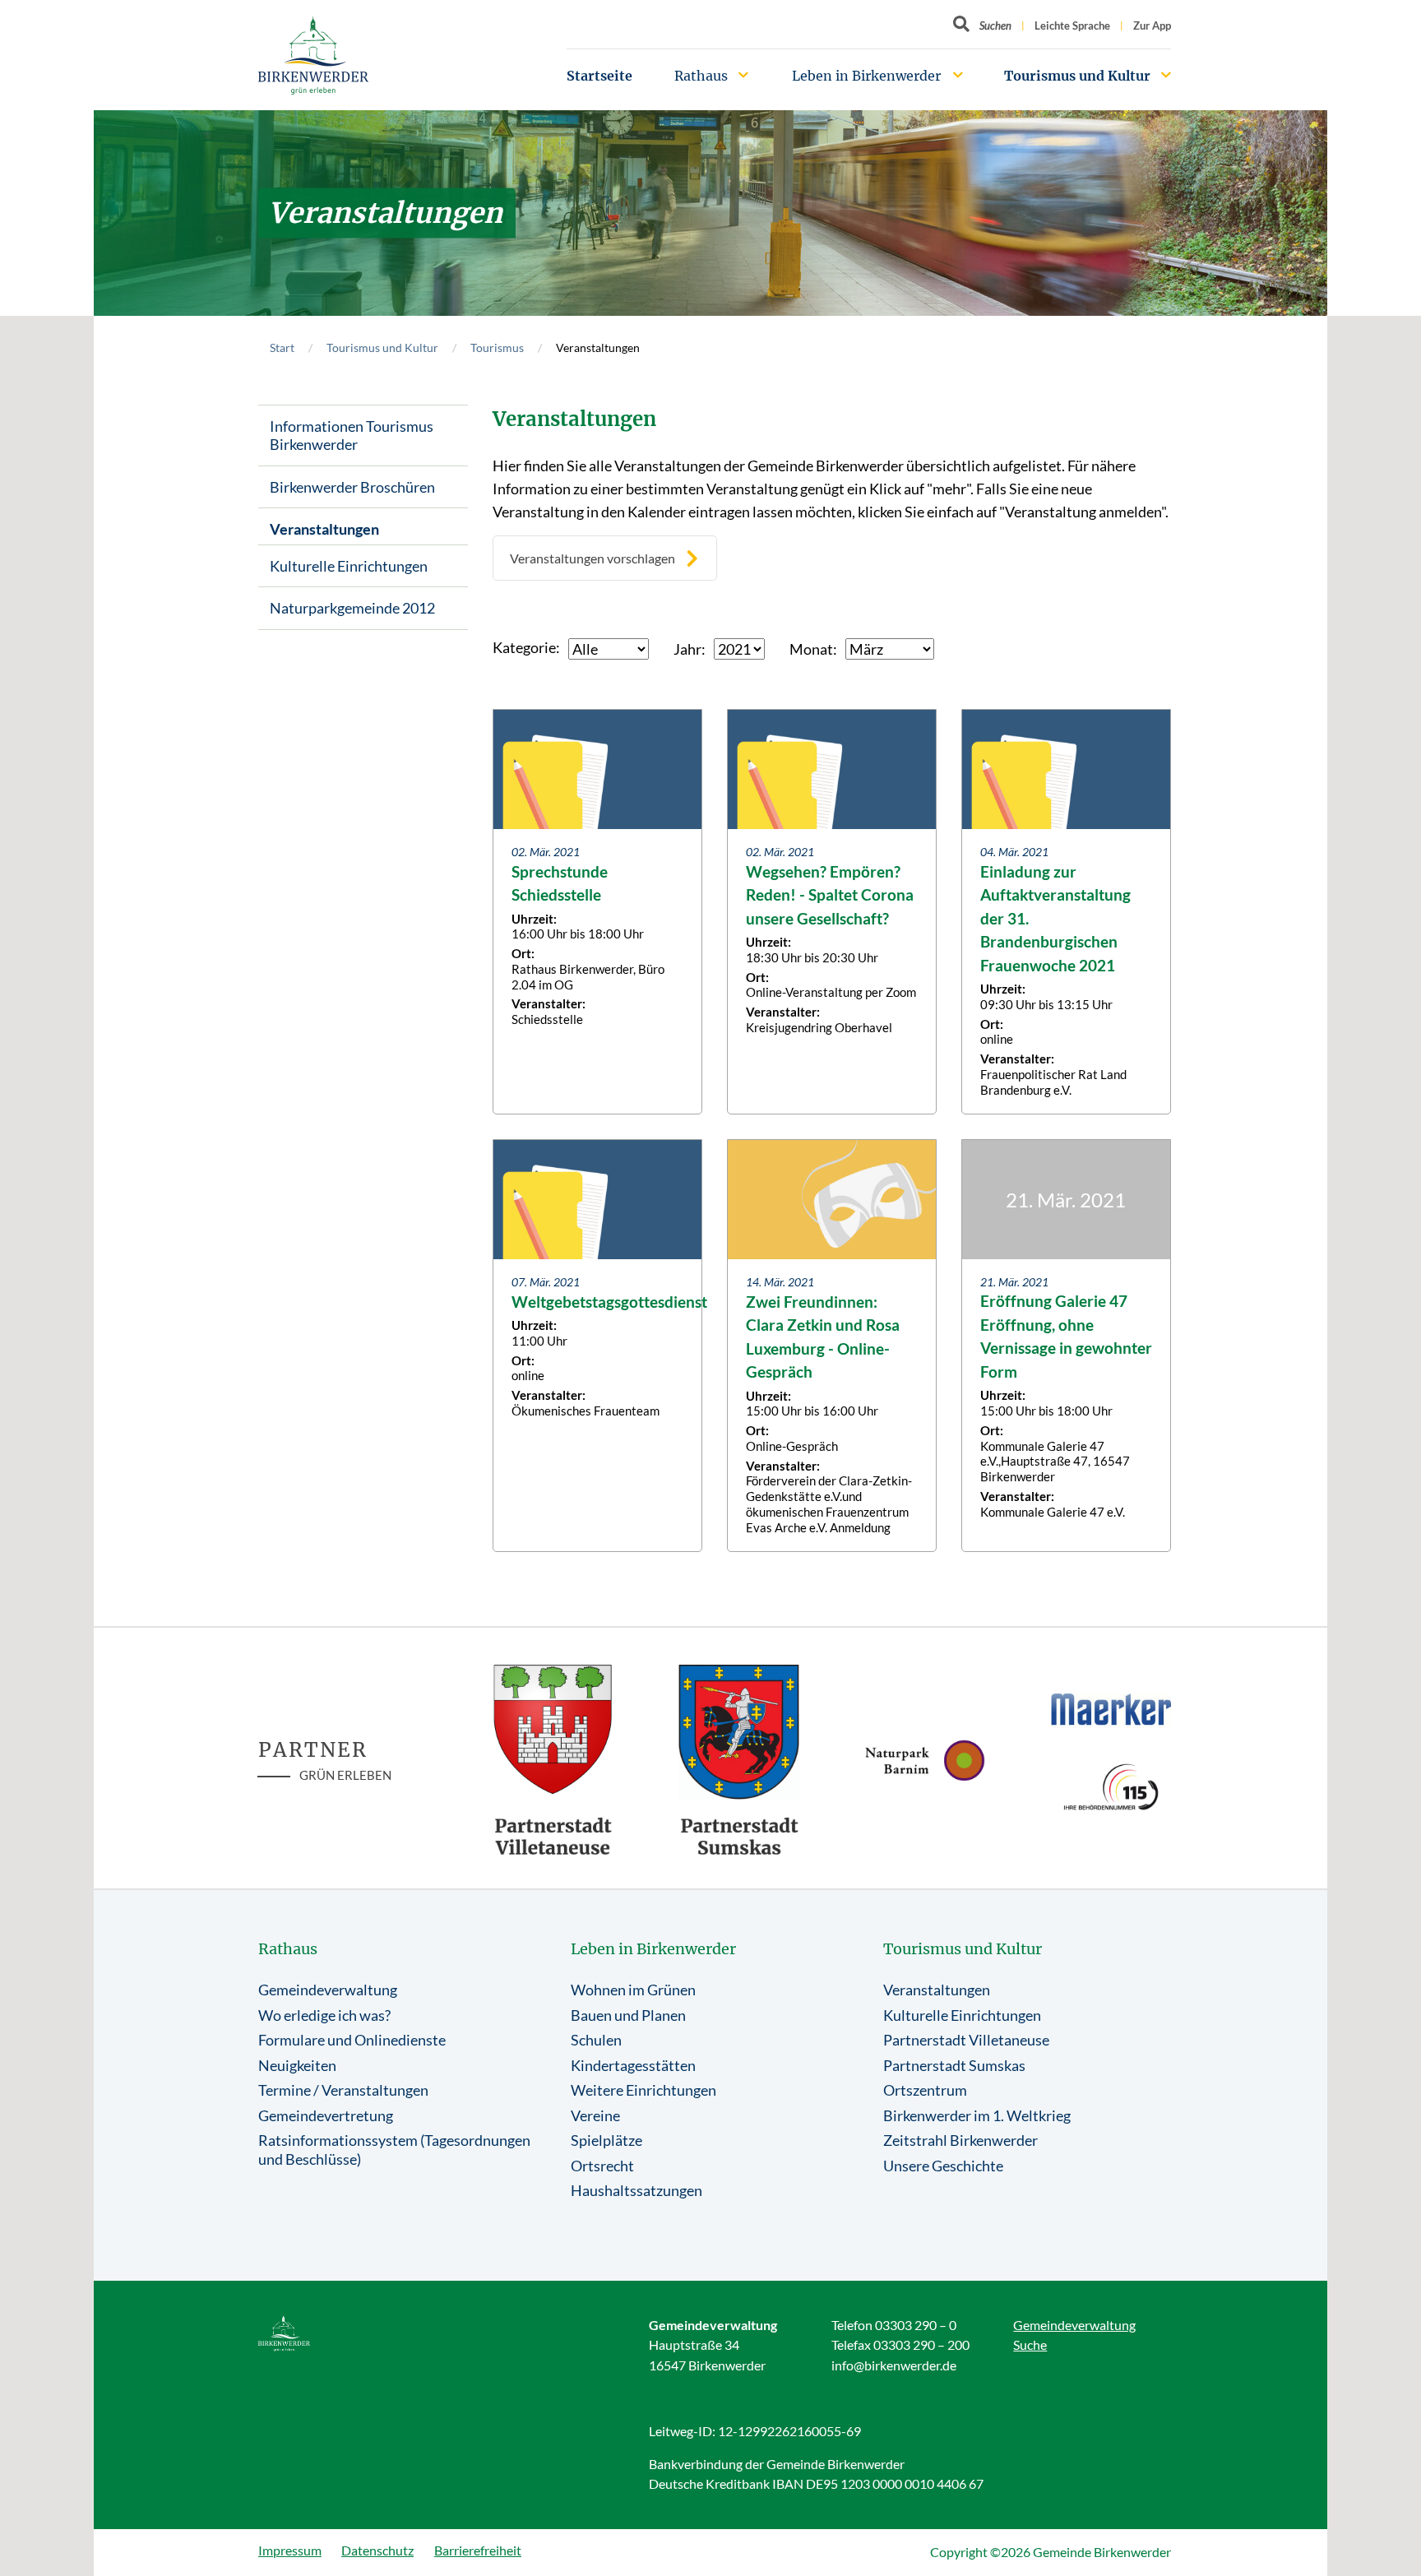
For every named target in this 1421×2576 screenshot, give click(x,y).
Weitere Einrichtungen (643, 2090)
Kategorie (524, 647)
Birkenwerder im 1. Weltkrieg (977, 2115)
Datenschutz (377, 2550)
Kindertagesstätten (633, 2065)
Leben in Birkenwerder (866, 76)
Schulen (596, 2040)
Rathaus (701, 76)
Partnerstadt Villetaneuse (966, 2040)
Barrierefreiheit (478, 2550)
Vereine (595, 2115)
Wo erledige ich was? (324, 2015)
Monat (811, 649)
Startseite (599, 76)
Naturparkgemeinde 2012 (352, 608)
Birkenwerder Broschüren (352, 487)
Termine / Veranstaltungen (343, 2090)
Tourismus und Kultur (1077, 76)
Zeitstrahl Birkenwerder (960, 2140)
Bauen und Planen (628, 2015)
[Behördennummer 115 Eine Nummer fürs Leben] (1111, 1787)
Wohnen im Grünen (633, 1990)
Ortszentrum (925, 2090)
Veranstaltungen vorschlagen (592, 558)
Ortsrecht (602, 2166)
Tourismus (497, 347)
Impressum (290, 2550)
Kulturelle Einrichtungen (349, 566)
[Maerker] (1111, 1708)
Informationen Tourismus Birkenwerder (352, 436)
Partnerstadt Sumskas (954, 2065)
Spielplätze (606, 2140)
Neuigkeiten (297, 2065)
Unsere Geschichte (943, 2166)
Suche (1030, 2344)
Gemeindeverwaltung (328, 1990)
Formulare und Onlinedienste (352, 2040)
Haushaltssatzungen (636, 2190)
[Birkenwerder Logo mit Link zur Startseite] (313, 56)
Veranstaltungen (324, 529)
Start (282, 347)
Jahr (687, 649)
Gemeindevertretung (326, 2115)
